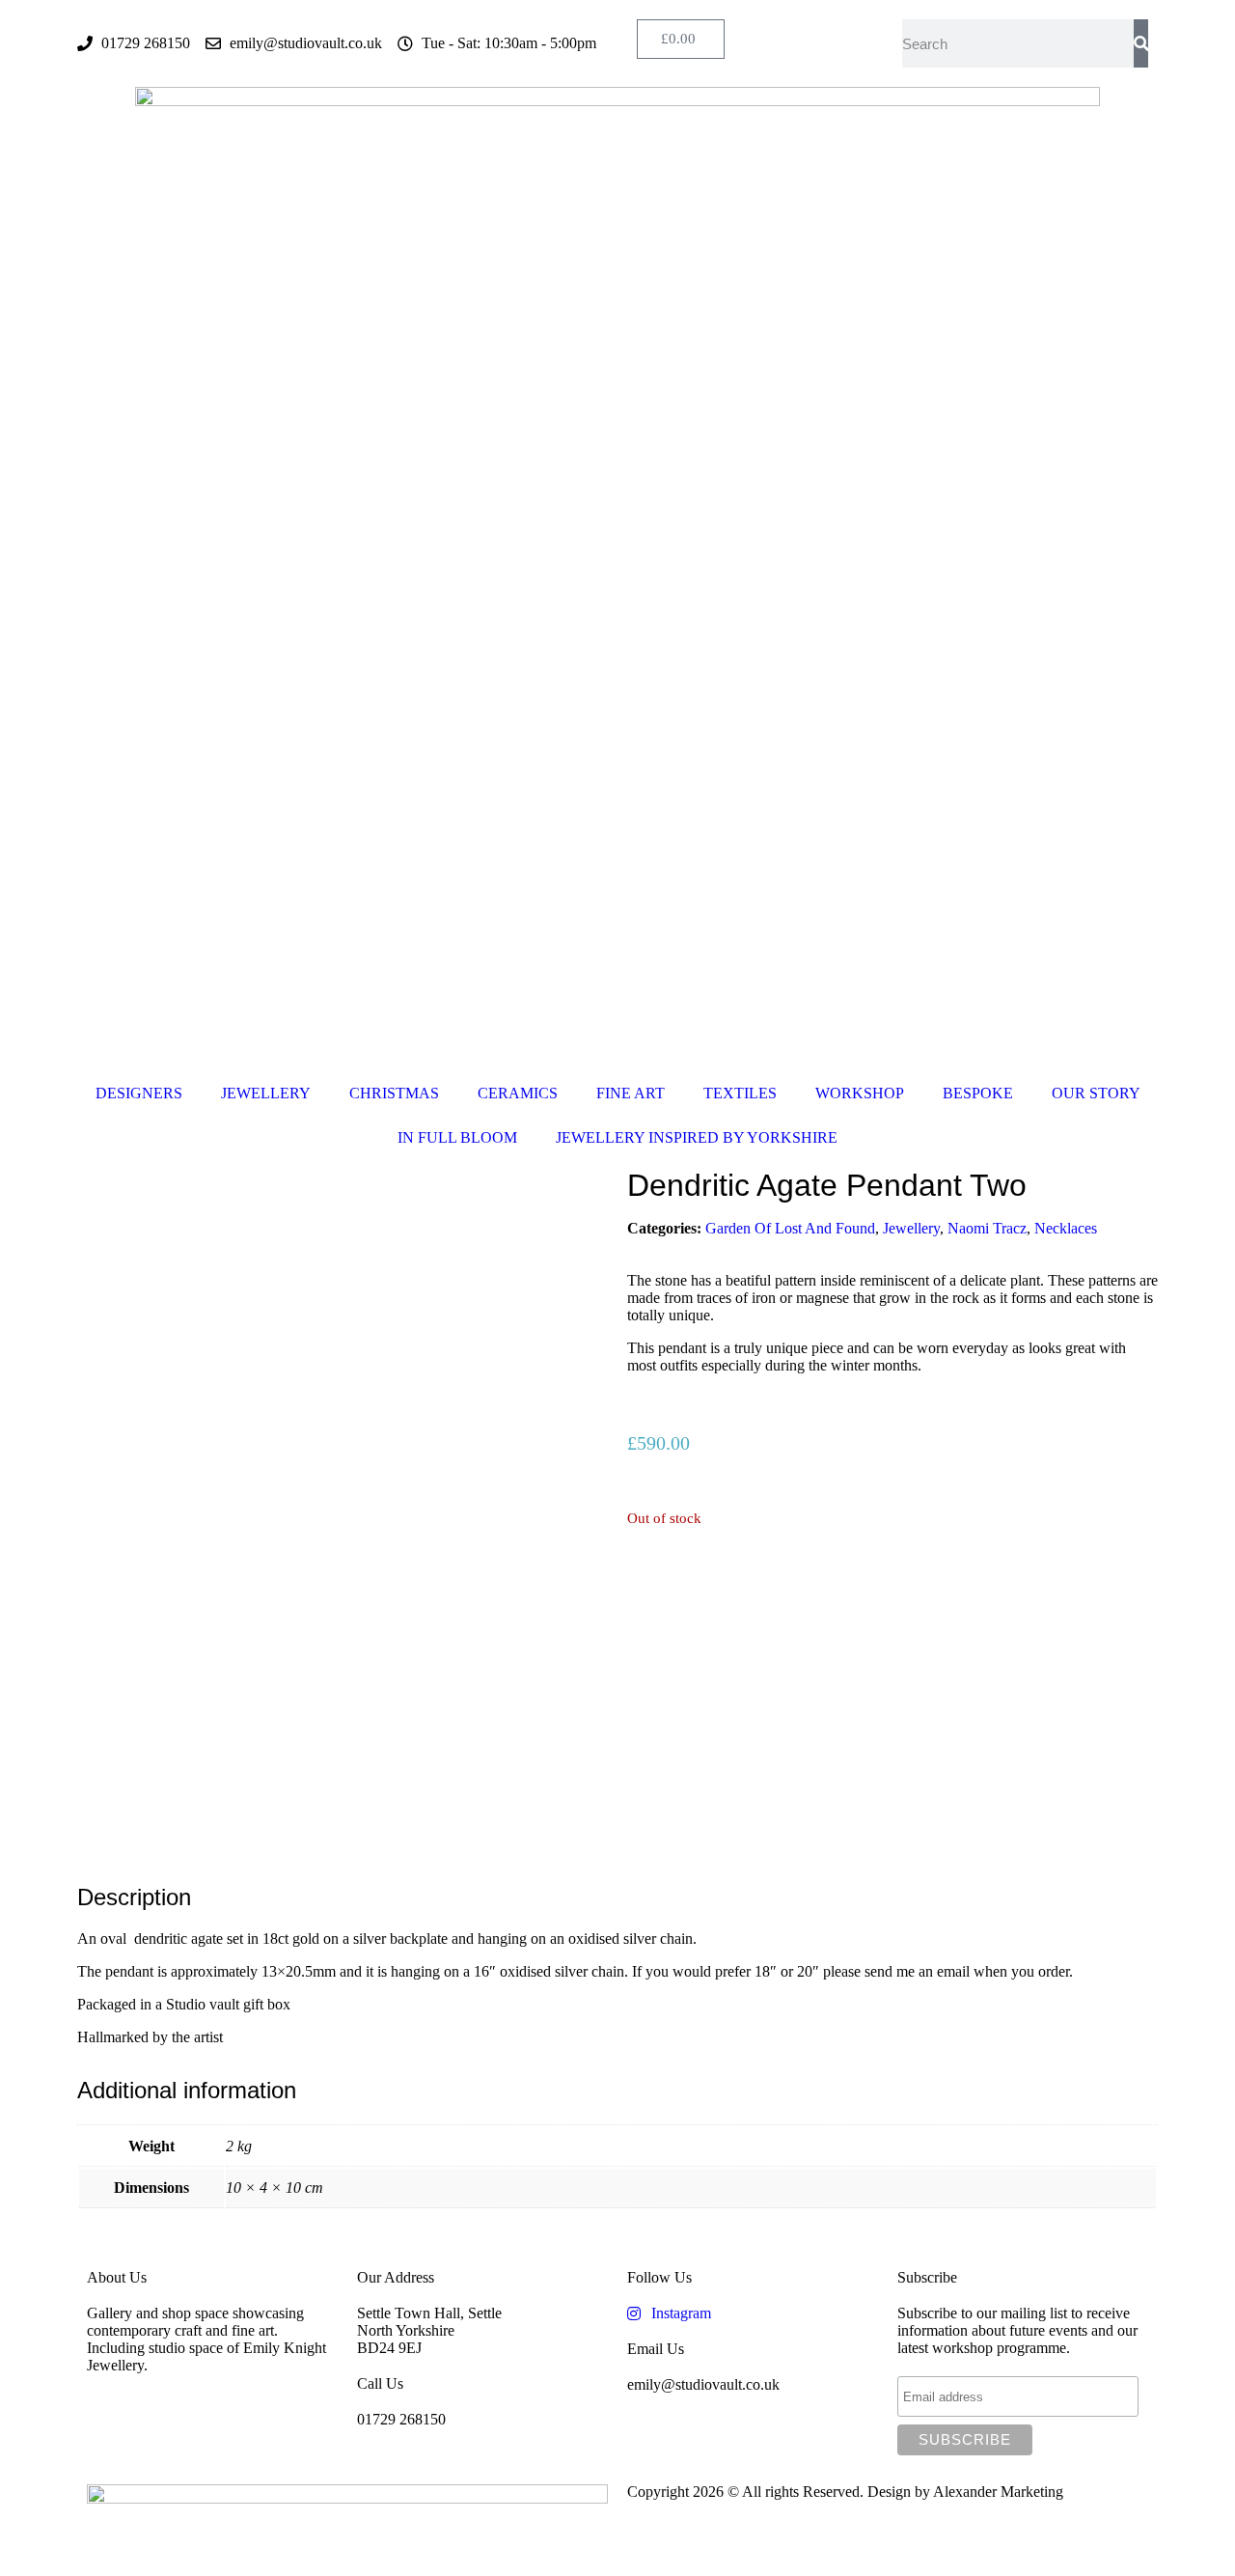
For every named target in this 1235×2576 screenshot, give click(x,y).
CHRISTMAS (394, 1093)
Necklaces (1066, 1228)
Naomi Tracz (987, 1228)
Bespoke (978, 1093)
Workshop (860, 1093)
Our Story (1096, 1093)
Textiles (740, 1093)
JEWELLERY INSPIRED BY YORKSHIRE (697, 1137)
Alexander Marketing (998, 2492)
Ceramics (518, 1093)
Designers (139, 1093)
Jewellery (266, 1093)
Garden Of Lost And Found (790, 1228)
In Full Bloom (457, 1137)
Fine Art (631, 1093)
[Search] (1141, 43)
